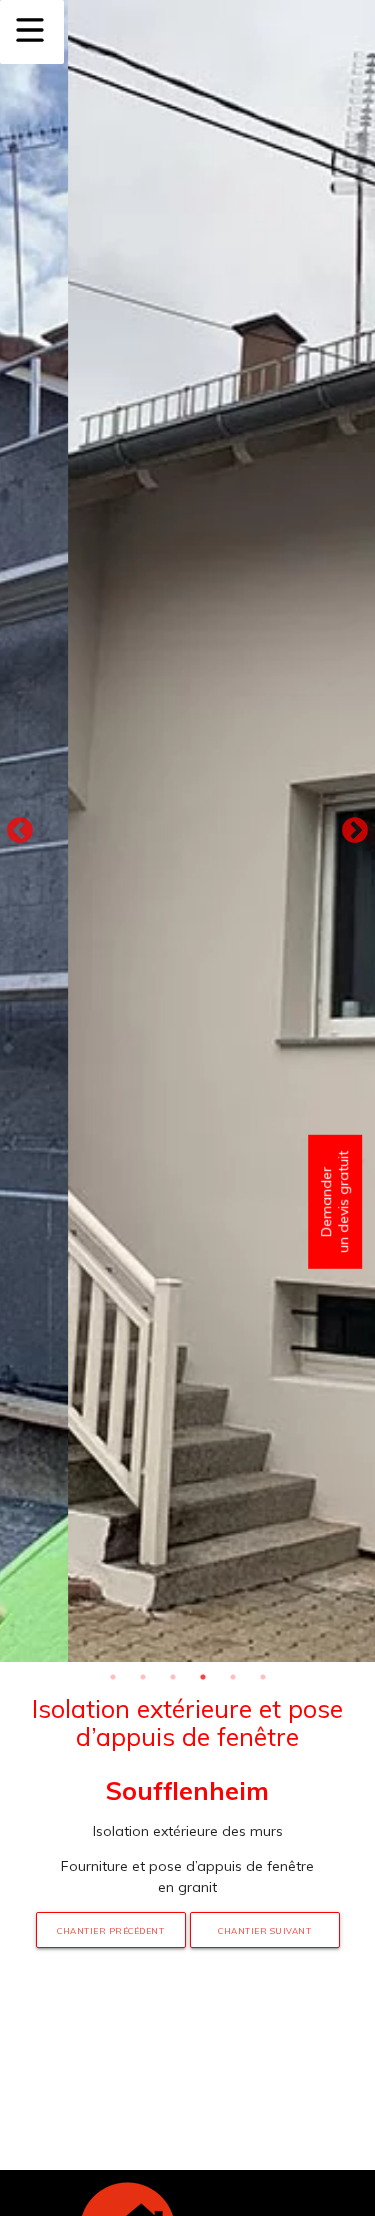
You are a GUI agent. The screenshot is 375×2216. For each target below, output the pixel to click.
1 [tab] (113, 1677)
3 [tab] (173, 1677)
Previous (20, 831)
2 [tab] (143, 1677)
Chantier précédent (110, 1931)
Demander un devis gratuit (334, 1202)
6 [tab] (263, 1677)
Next (355, 831)
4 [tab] (203, 1677)
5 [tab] (233, 1677)
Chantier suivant (264, 1931)
